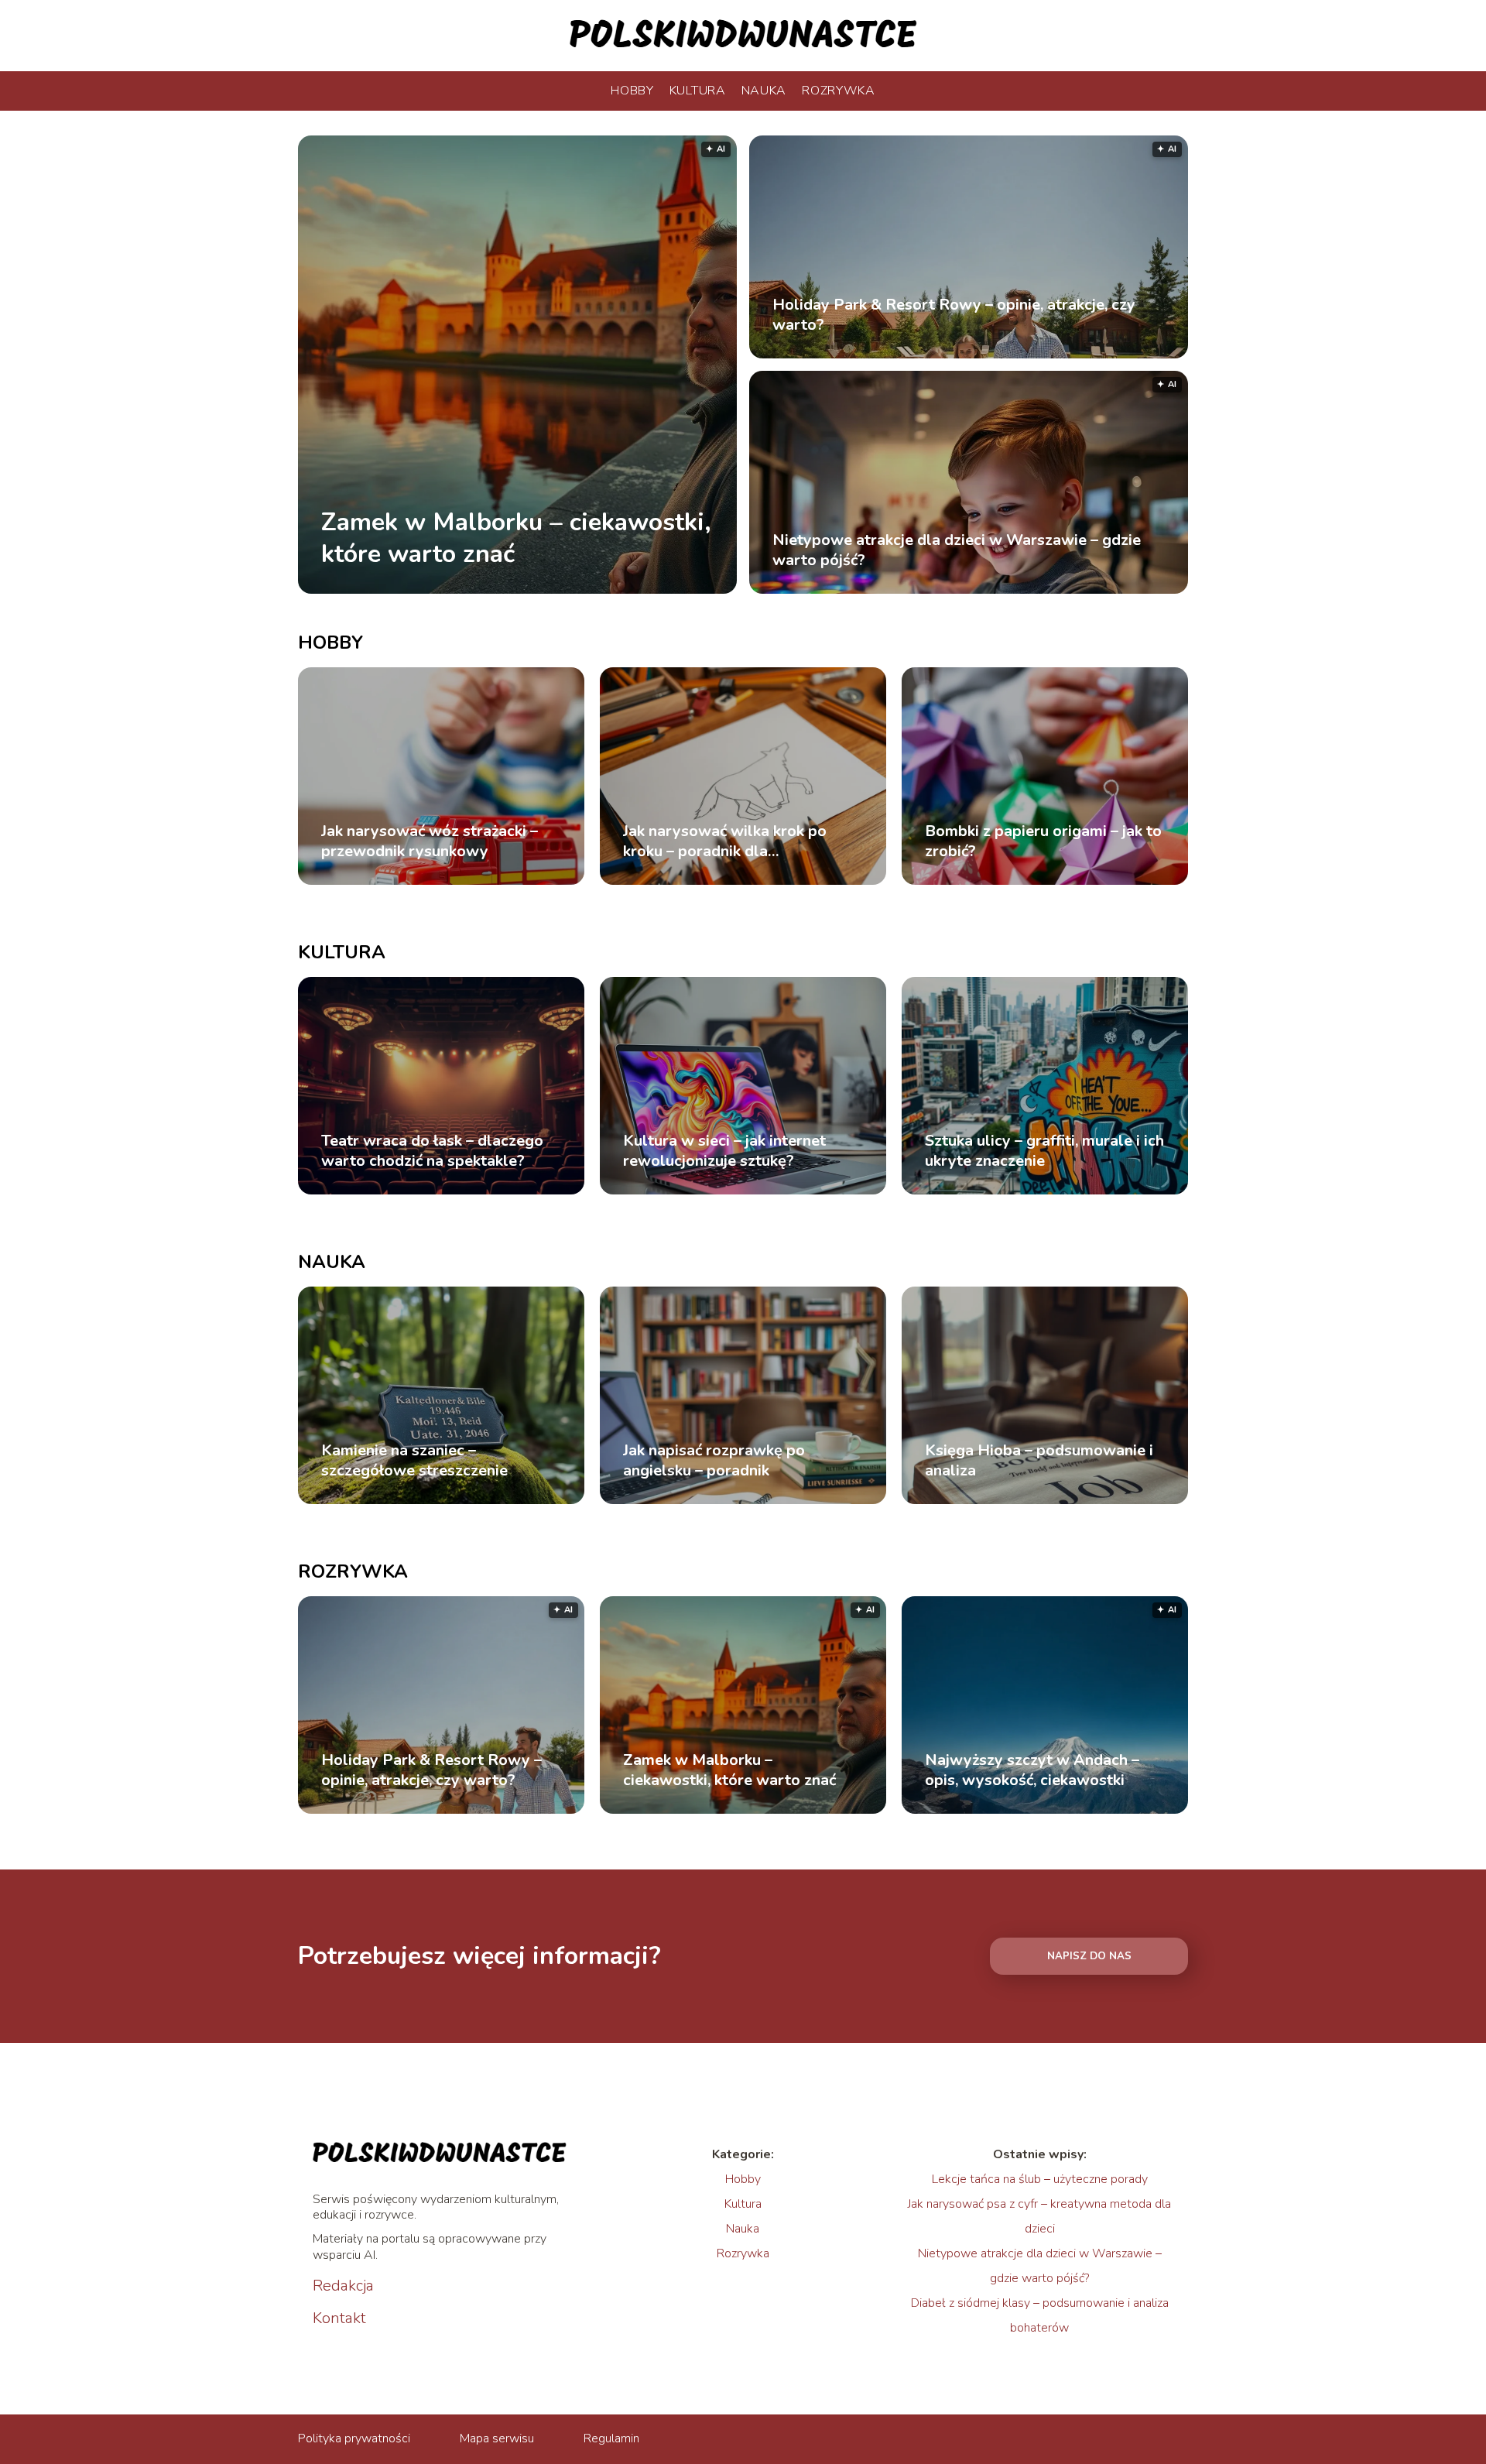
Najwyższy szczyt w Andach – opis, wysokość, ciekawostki (1032, 1770)
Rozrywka (839, 91)
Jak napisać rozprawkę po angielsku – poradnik (714, 1461)
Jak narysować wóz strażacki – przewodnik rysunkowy (430, 841)
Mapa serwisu (497, 2438)
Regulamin (611, 2438)
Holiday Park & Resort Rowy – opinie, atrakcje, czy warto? (954, 315)
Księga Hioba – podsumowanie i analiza (1039, 1461)
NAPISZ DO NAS (1089, 1956)
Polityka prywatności (354, 2438)
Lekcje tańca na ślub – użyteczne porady (1040, 2179)
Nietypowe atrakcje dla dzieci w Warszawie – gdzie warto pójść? (957, 550)
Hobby (632, 91)
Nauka (764, 91)
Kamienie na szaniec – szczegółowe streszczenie (414, 1461)
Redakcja (343, 2286)
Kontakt (339, 2318)
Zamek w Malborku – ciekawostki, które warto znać (516, 538)
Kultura (698, 91)
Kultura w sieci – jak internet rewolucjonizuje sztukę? (724, 1151)
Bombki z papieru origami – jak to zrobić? (1043, 841)
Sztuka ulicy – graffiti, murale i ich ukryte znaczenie (1044, 1151)
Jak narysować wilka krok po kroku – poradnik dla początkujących (725, 841)
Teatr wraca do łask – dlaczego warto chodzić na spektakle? (432, 1151)
